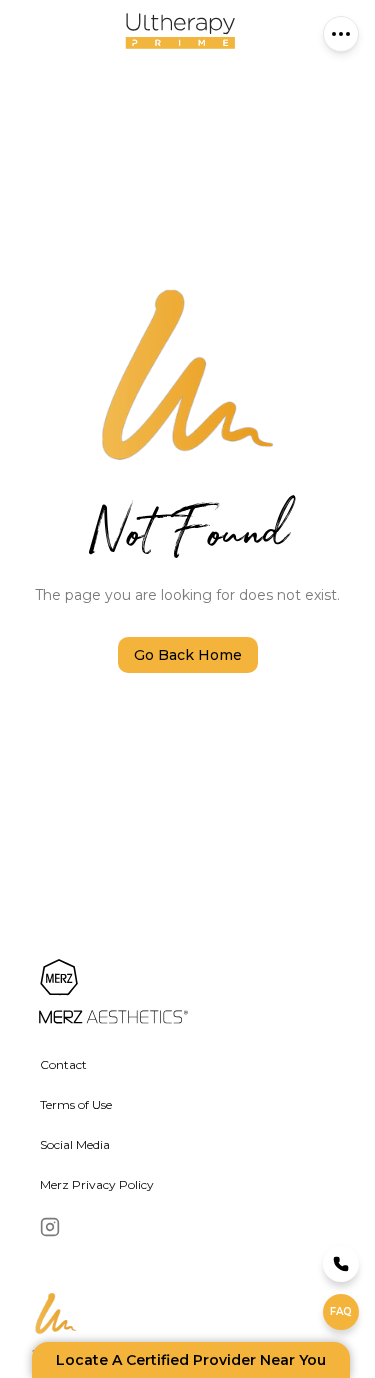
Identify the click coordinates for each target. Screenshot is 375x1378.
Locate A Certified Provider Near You (191, 1360)
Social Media (75, 1144)
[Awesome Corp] (171, 993)
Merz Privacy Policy (97, 1184)
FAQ (341, 1311)
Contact (63, 1064)
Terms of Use (76, 1104)
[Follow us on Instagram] (50, 1227)
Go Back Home (188, 655)
